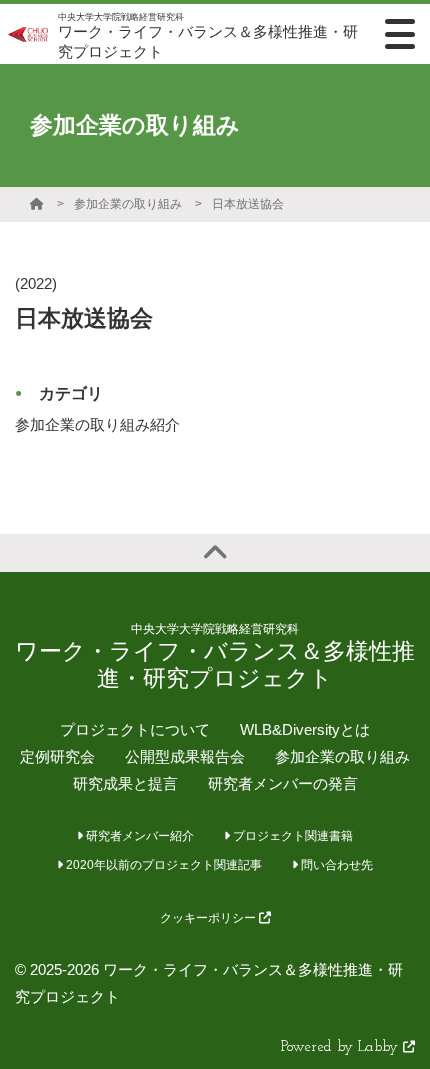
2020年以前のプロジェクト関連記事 (162, 865)
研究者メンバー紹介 (138, 836)
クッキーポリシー (209, 918)
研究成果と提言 (125, 783)
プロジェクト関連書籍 (291, 836)
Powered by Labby (342, 1047)
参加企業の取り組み (128, 204)
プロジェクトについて (135, 729)
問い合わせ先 (335, 865)
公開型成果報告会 (185, 756)
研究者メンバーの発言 (283, 783)
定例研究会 (57, 756)
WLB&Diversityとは (305, 729)
